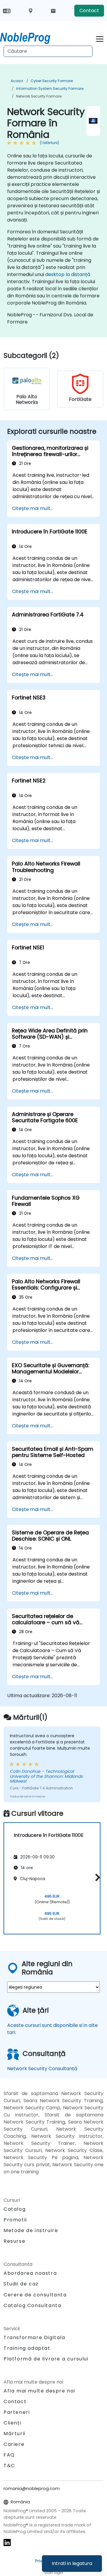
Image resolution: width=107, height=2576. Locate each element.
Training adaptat (27, 2348)
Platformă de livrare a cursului (46, 2359)
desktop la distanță (68, 274)
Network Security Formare (39, 96)
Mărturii (15, 2434)
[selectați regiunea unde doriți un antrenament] (31, 11)
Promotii (15, 2220)
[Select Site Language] (7, 11)
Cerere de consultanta (35, 2295)
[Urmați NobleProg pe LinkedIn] (7, 2542)
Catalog (15, 2209)
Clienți (12, 2423)
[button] (96, 1877)
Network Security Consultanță (42, 2069)
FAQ (9, 2455)
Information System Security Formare (50, 89)
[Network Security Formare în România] (31, 37)
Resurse (14, 2241)
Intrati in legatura (72, 2563)
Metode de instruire (31, 2230)
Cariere (14, 2444)
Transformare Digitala (34, 2337)
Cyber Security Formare (52, 81)
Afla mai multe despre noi (39, 2391)
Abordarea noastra (30, 2273)
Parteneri (17, 2412)
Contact (89, 11)
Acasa (17, 81)
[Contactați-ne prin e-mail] (53, 11)
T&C (9, 2466)
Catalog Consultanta (32, 2305)
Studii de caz (21, 2284)
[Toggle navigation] (100, 38)
